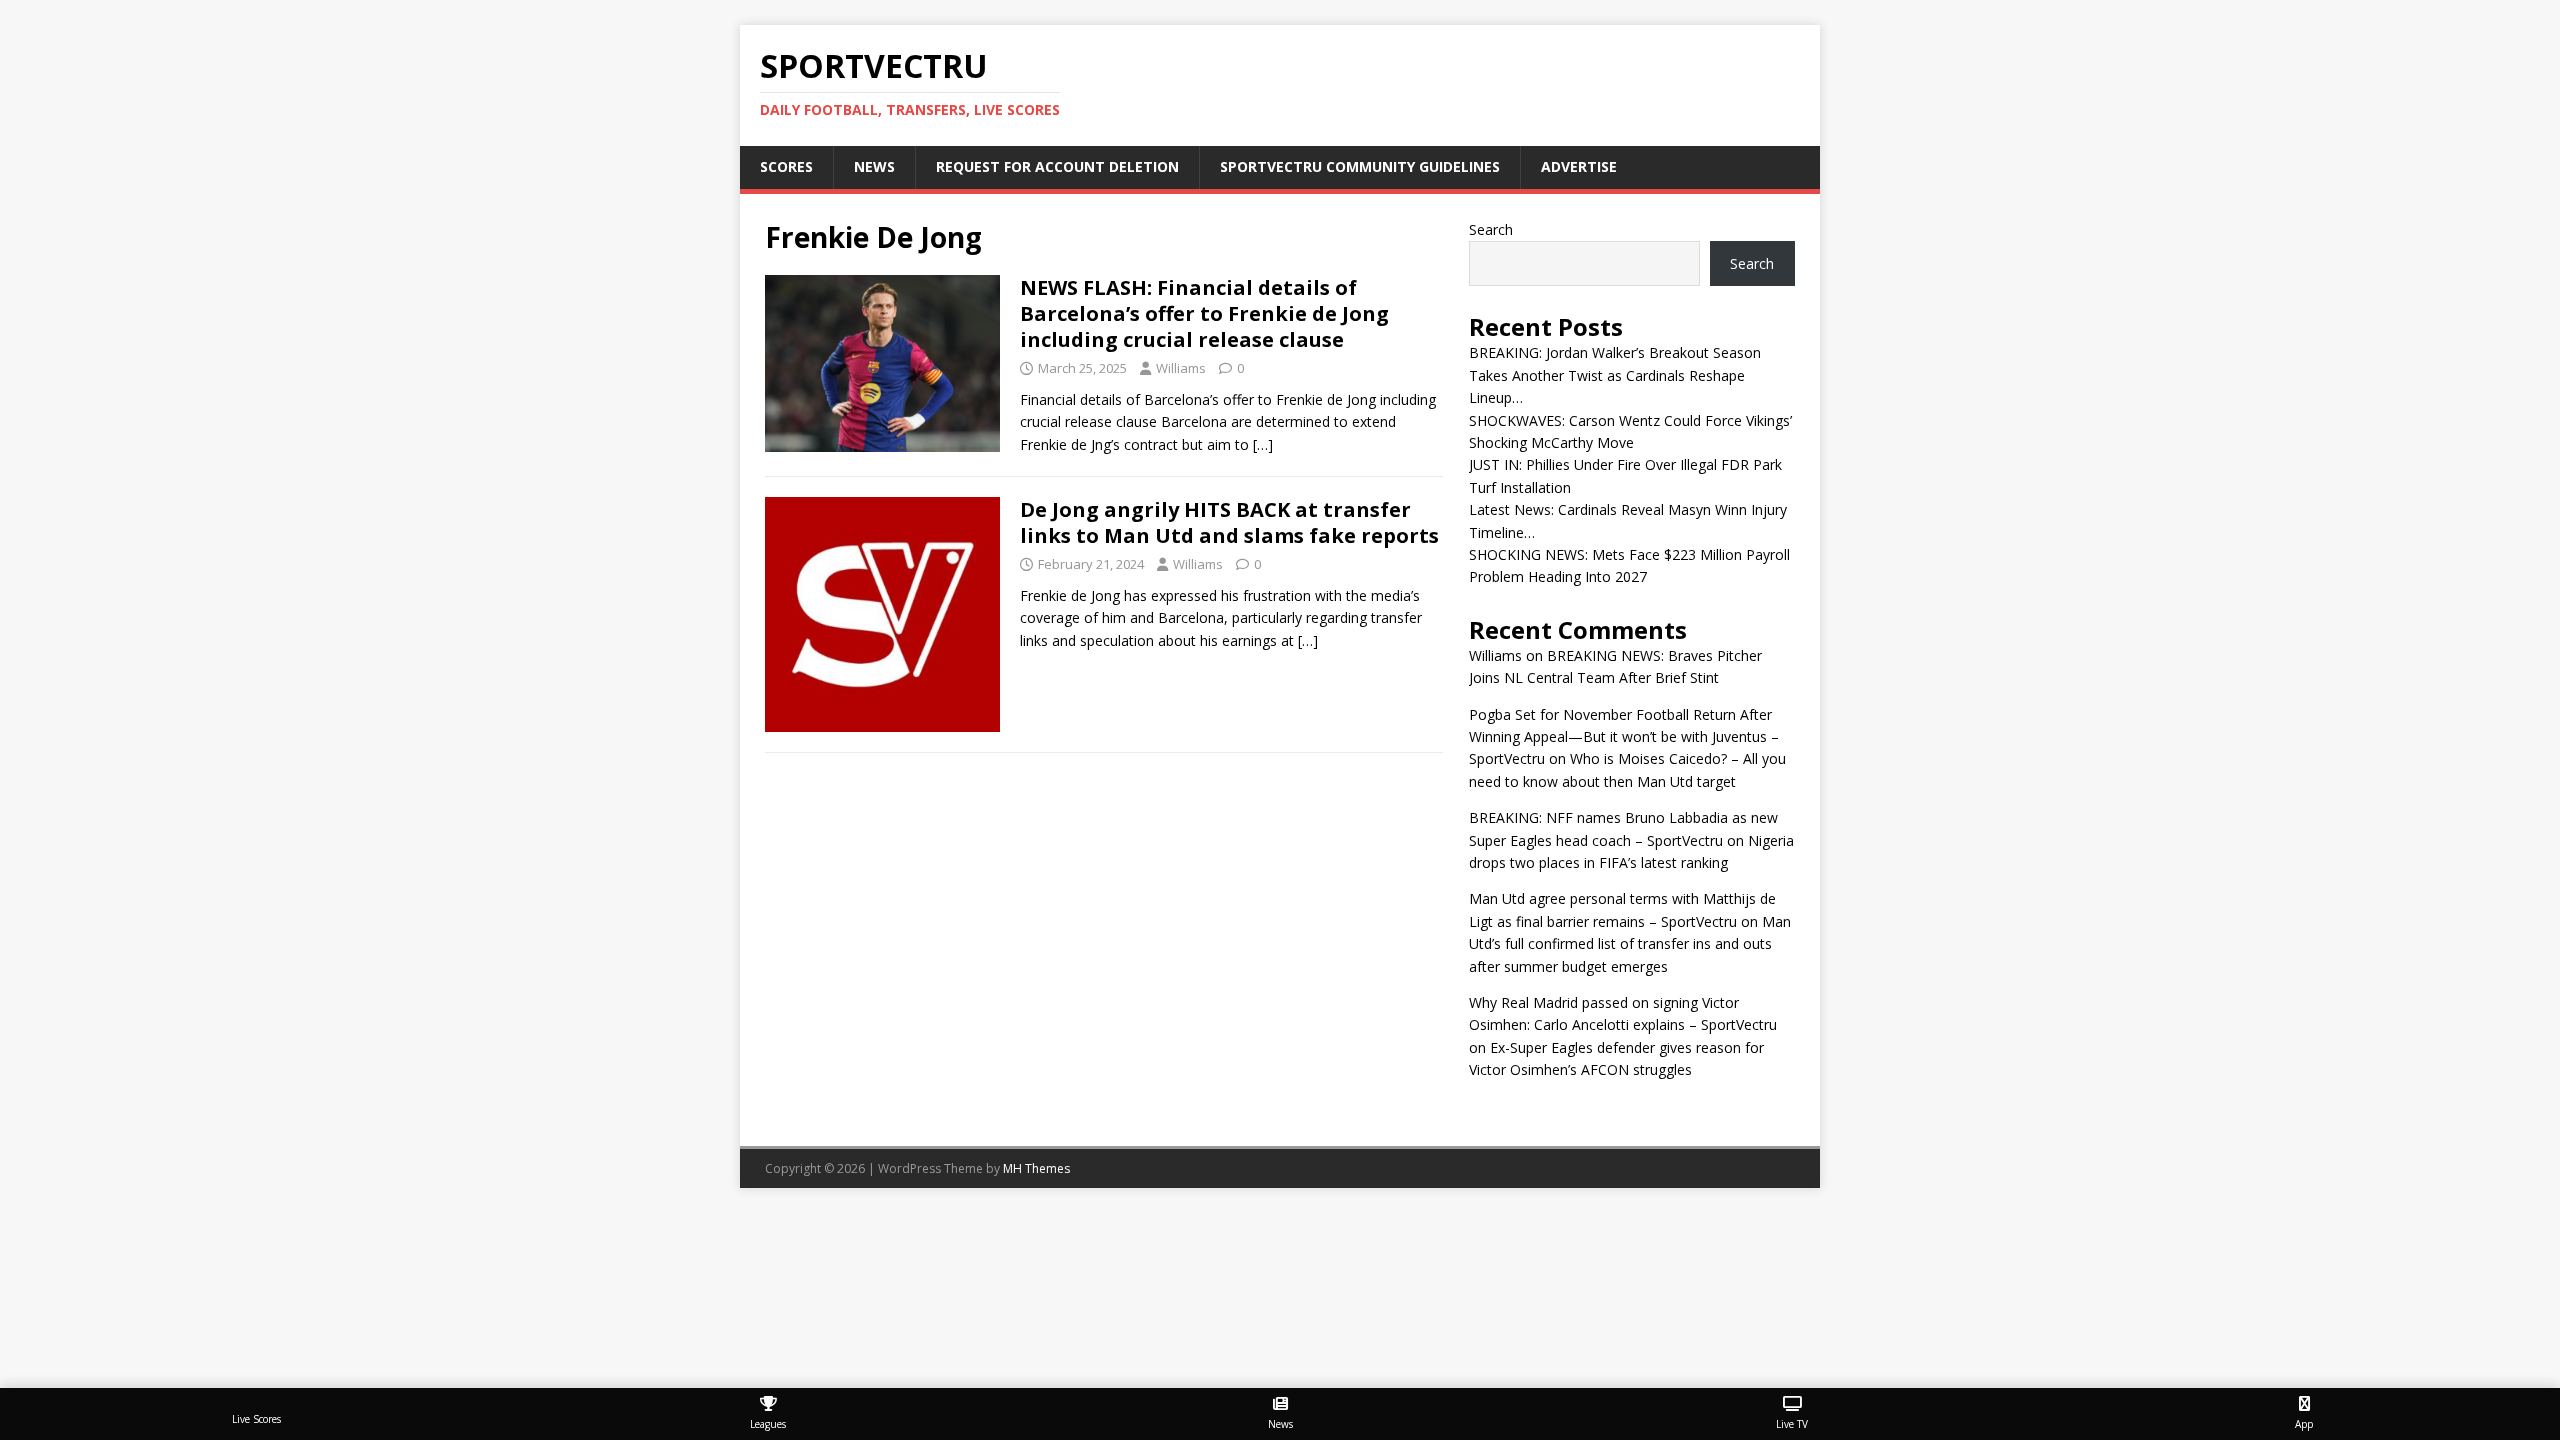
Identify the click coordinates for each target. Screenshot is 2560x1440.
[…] (1263, 444)
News (874, 166)
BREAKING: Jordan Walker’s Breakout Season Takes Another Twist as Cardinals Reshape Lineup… (1615, 375)
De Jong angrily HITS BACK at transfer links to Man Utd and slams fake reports (1229, 522)
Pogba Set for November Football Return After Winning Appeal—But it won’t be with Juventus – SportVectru (1624, 737)
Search (1491, 229)
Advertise (1579, 166)
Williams (1181, 368)
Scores (786, 166)
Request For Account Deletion (1057, 166)
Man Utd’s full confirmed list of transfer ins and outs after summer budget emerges (1630, 944)
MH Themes (1036, 1168)
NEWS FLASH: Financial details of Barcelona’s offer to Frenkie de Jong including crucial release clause (1204, 313)
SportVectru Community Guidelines (1360, 166)
